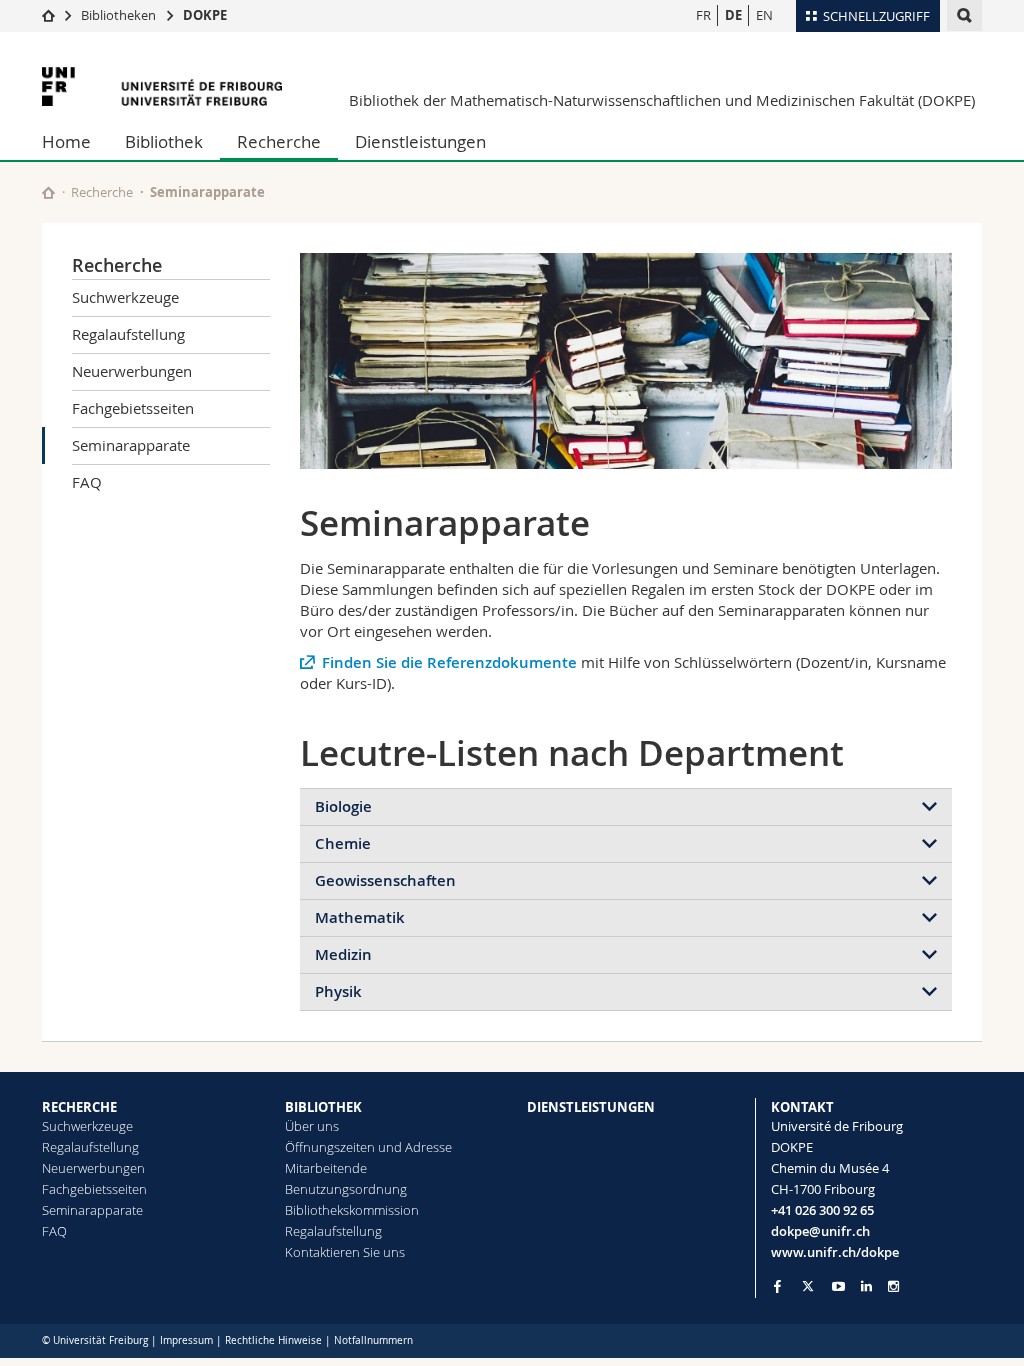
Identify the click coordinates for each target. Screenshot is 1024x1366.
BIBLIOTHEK (323, 1107)
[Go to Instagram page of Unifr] (893, 1286)
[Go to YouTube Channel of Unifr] (838, 1286)
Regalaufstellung (128, 334)
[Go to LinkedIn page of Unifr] (866, 1286)
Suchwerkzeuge (125, 297)
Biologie (343, 806)
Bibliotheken (118, 15)
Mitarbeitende (326, 1168)
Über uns (312, 1126)
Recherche (279, 141)
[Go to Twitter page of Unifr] (808, 1286)
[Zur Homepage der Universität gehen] (162, 86)
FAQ (87, 482)
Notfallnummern (373, 1340)
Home (66, 141)
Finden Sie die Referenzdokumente (449, 662)
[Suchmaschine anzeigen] (964, 15)
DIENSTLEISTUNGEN (591, 1107)
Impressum (186, 1340)
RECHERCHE (79, 1107)
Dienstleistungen (420, 141)
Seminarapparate (131, 445)
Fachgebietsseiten (133, 408)
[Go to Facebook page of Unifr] (777, 1286)
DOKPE (205, 15)
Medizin (343, 954)
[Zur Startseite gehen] (48, 15)
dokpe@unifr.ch (820, 1231)
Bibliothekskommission (352, 1210)
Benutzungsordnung (346, 1189)
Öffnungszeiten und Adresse (368, 1147)
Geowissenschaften (385, 880)
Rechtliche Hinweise (273, 1340)
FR (703, 15)
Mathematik (360, 917)
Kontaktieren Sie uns (345, 1252)
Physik (338, 991)
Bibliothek (164, 141)
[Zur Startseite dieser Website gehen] (48, 192)
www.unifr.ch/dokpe (835, 1252)
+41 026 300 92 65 (822, 1210)
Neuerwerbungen (132, 371)
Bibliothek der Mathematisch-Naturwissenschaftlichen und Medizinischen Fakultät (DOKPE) (662, 100)
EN (764, 15)
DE (733, 15)
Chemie (343, 843)
